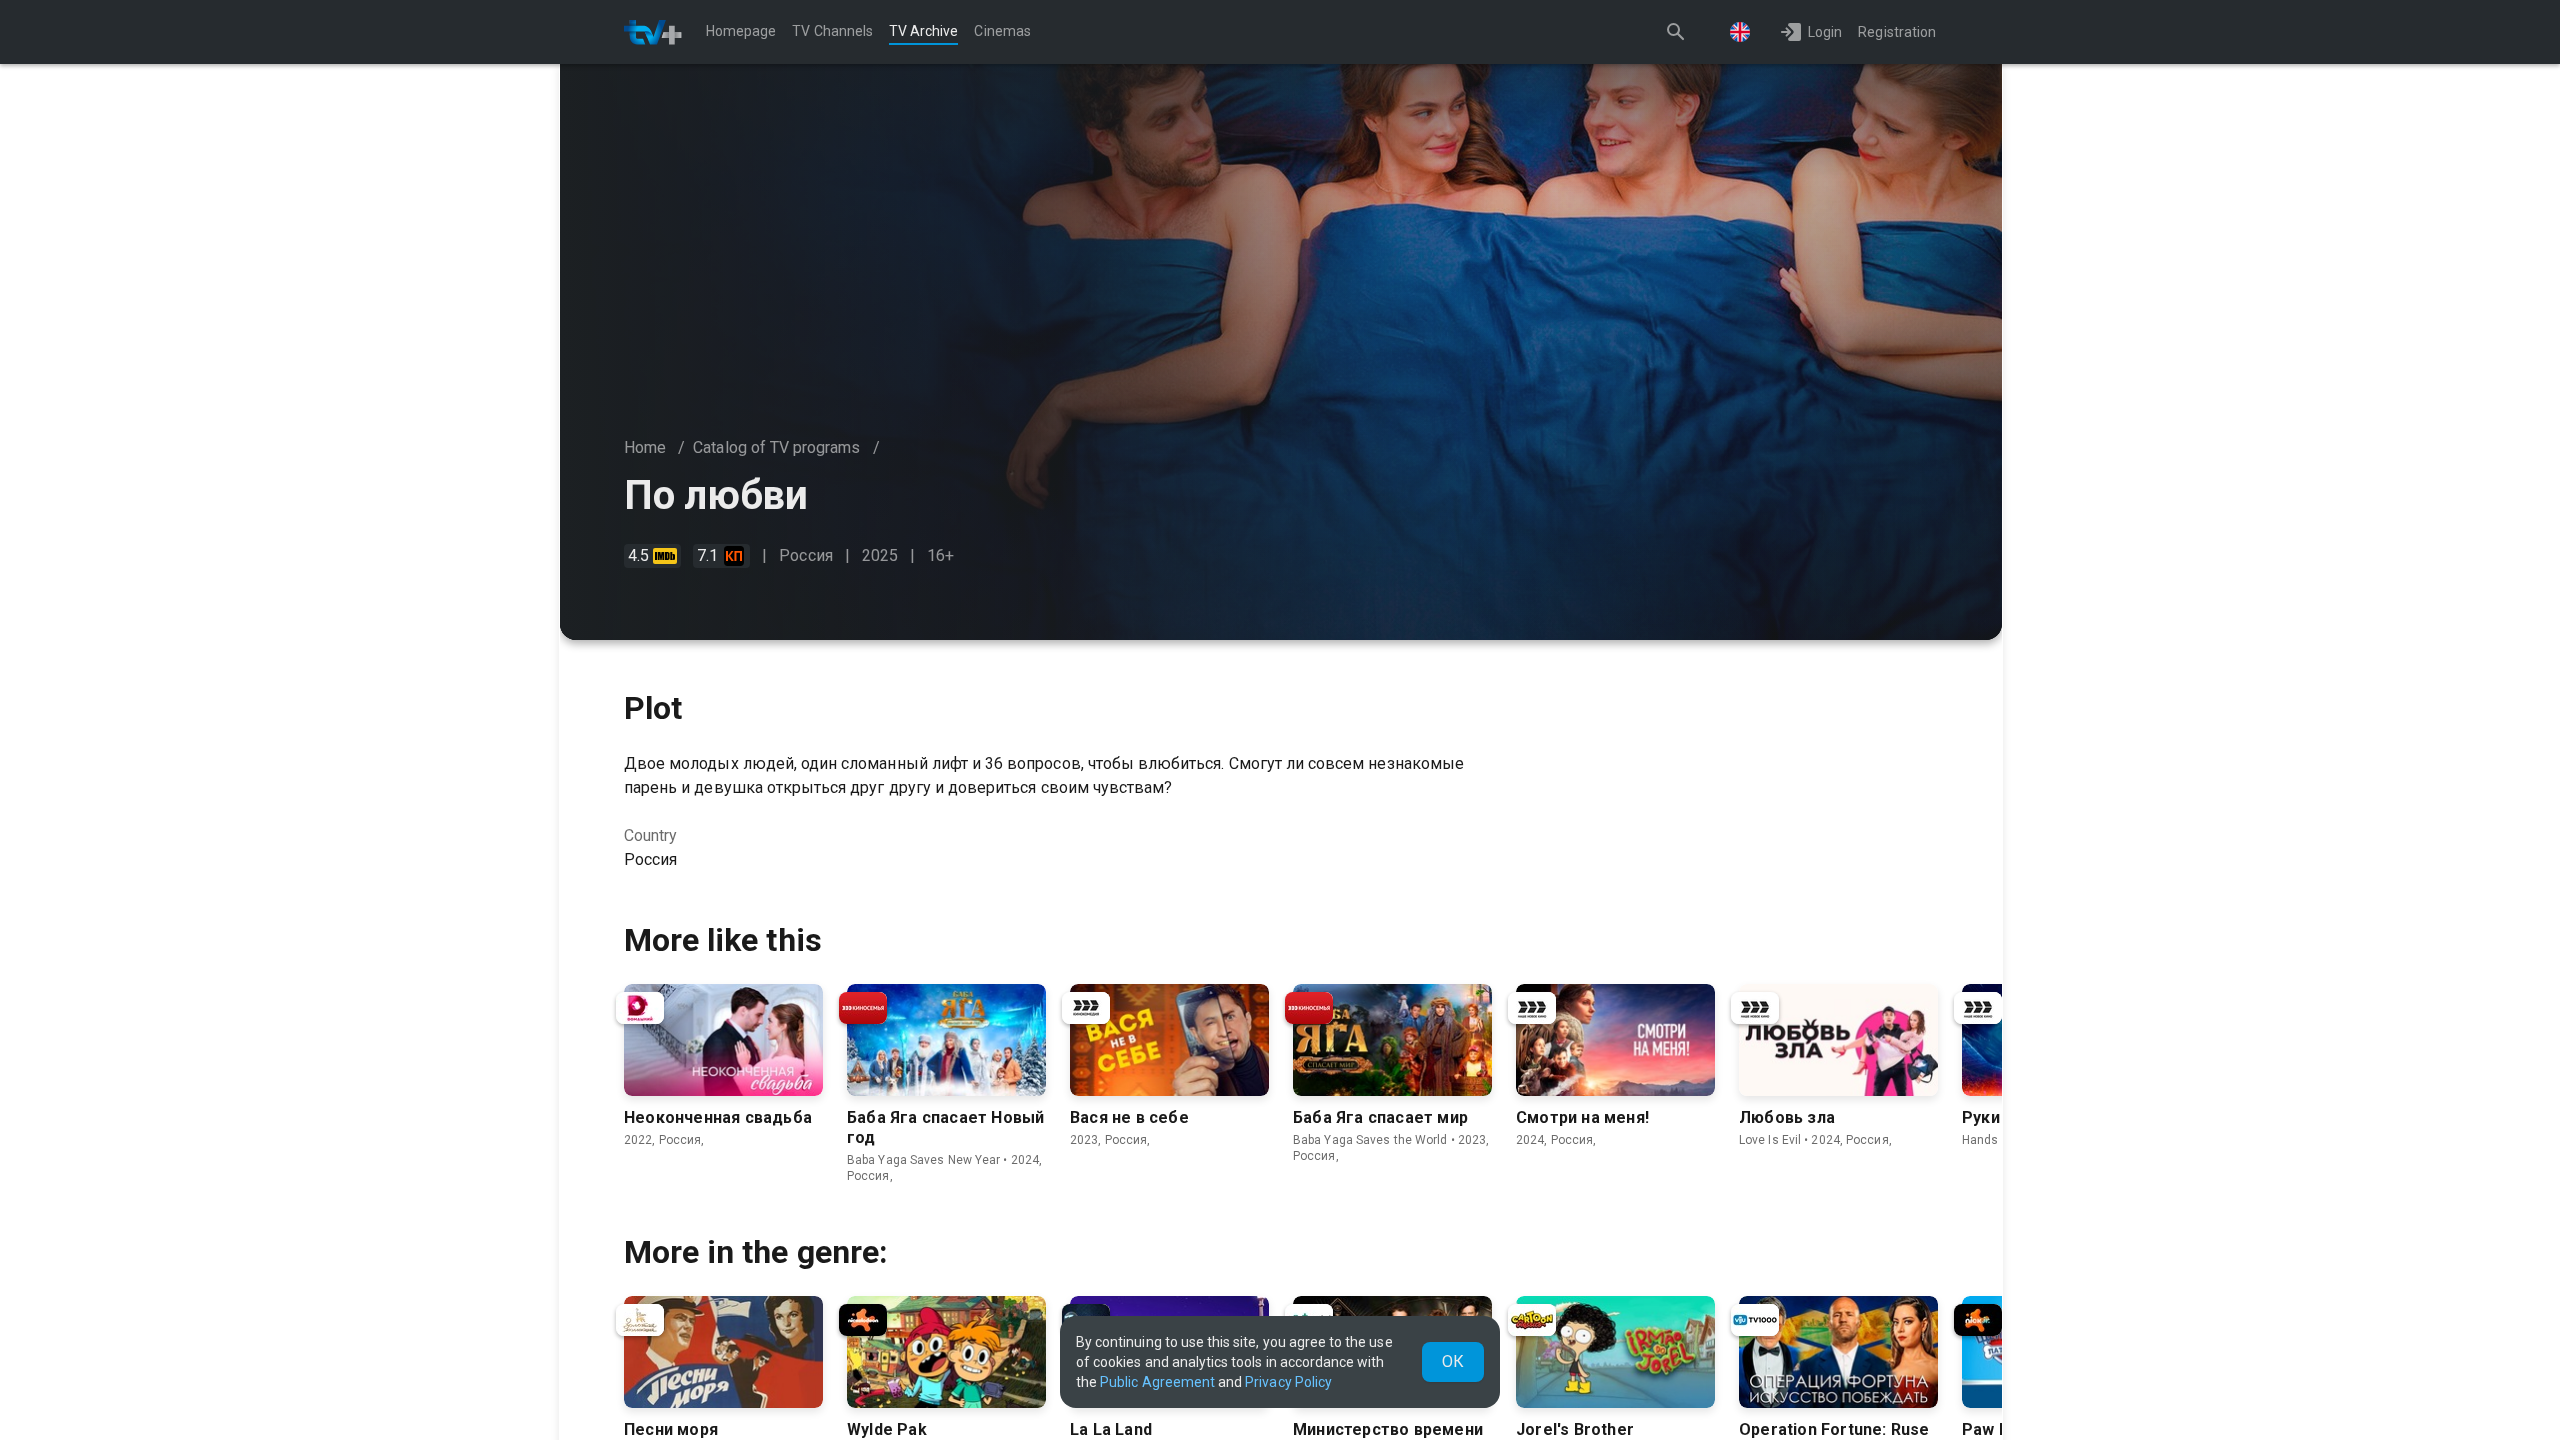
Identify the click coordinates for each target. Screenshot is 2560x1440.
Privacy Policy (1288, 1382)
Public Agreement (1157, 1382)
